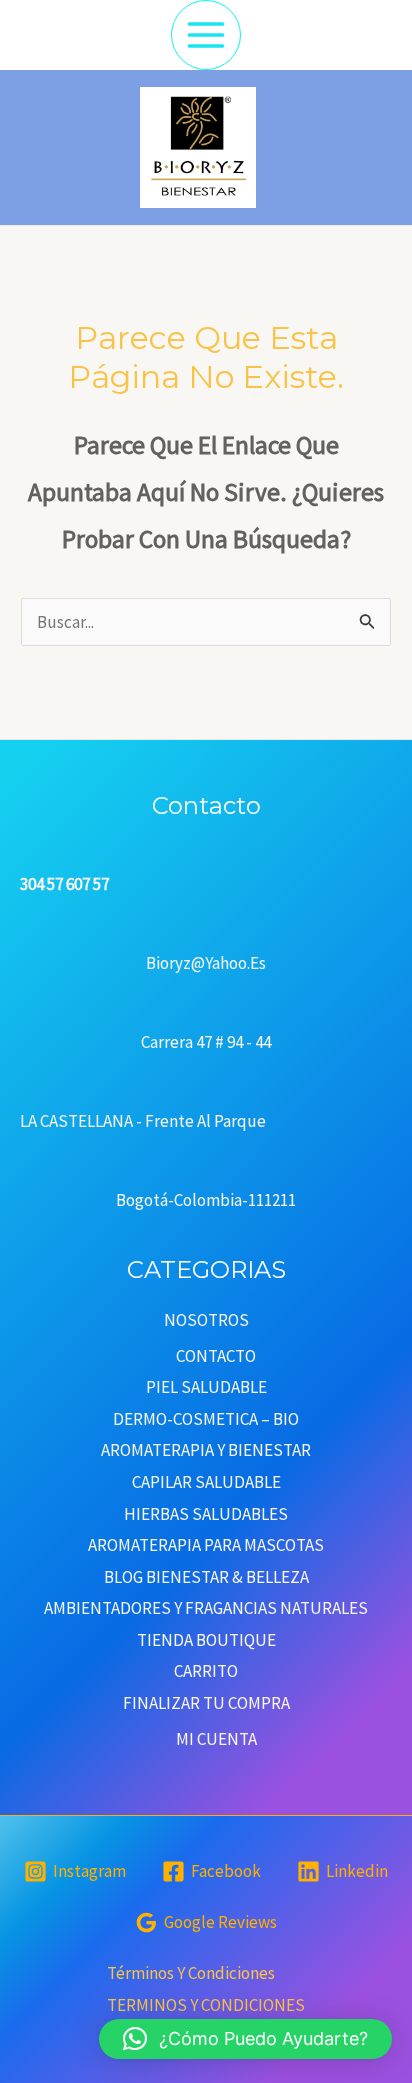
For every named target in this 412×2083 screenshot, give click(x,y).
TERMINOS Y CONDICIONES (206, 2005)
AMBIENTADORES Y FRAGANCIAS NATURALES (206, 1608)
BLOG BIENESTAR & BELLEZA (206, 1577)
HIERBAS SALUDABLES (206, 1514)
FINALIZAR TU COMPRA (206, 1703)
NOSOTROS (206, 1320)
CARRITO (206, 1671)
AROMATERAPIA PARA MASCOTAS (206, 1545)
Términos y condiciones (191, 1973)
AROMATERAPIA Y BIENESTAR (206, 1450)
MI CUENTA (216, 1739)
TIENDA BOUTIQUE (206, 1640)
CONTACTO (216, 1356)
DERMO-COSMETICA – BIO (206, 1419)
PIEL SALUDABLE (206, 1387)
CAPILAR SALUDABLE (206, 1482)
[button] (245, 2039)
